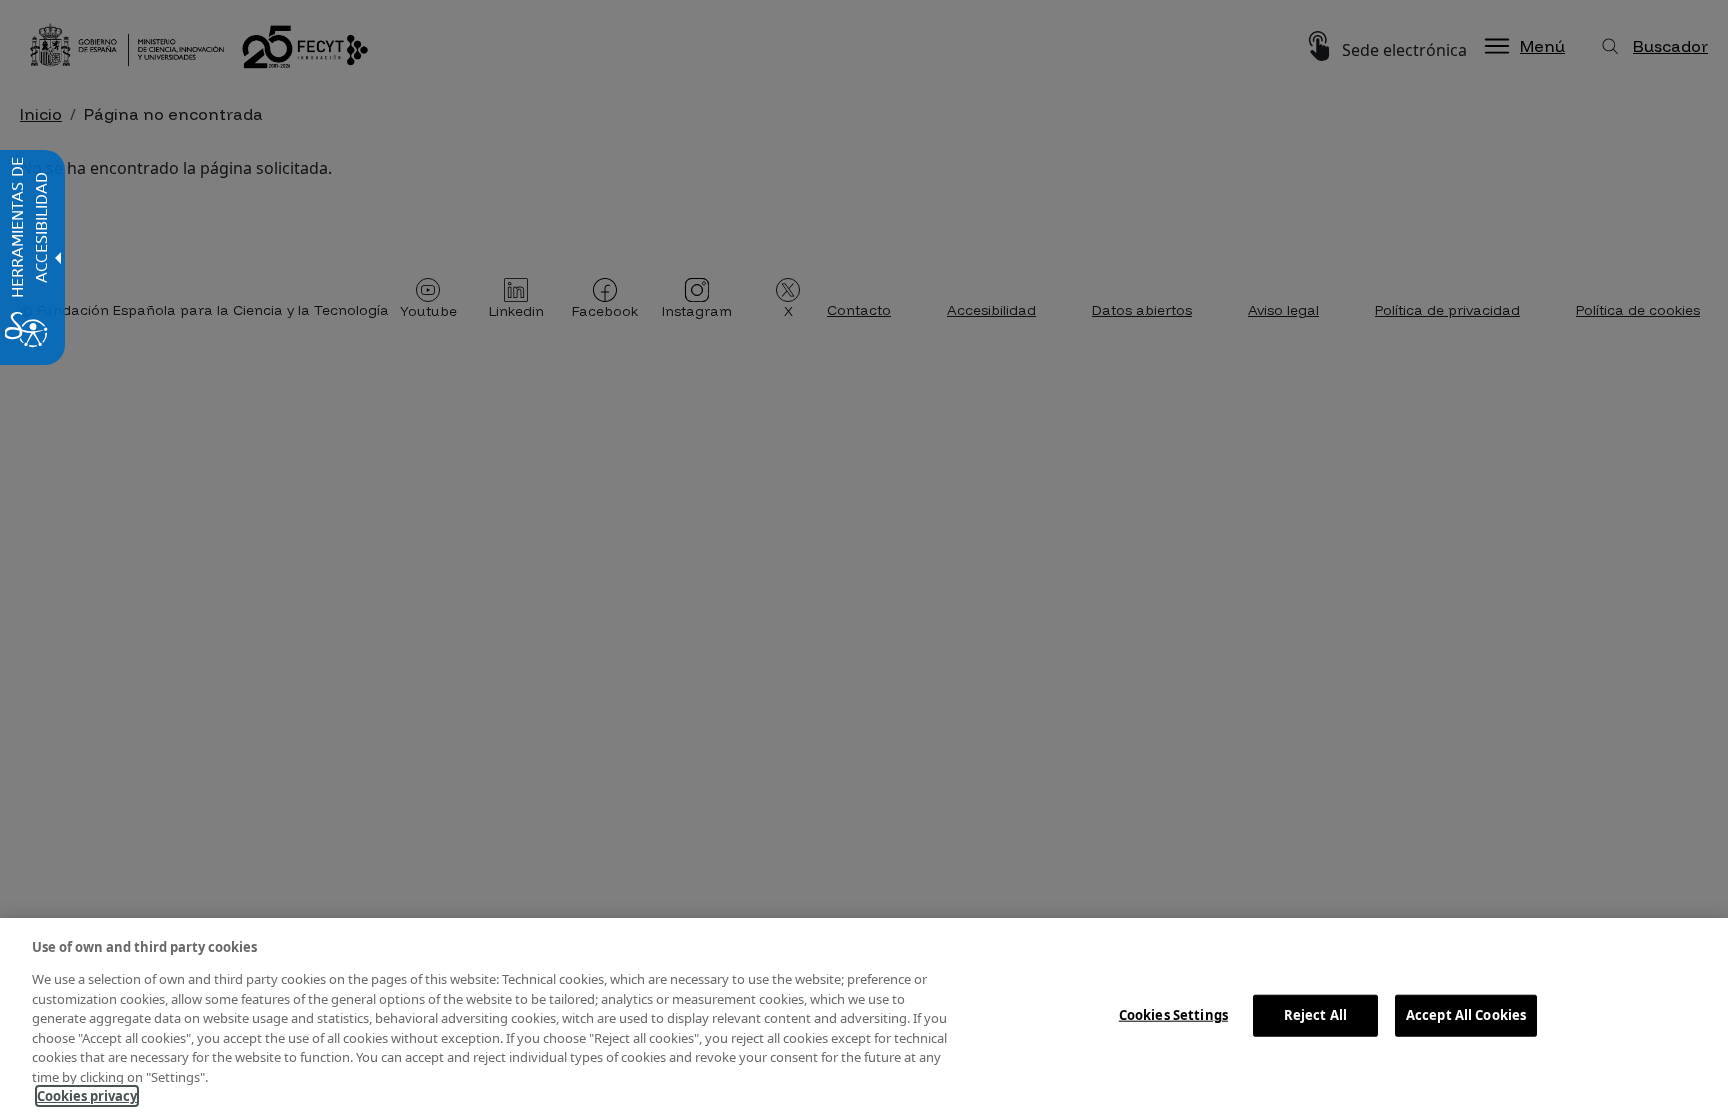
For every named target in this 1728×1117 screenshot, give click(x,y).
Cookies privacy (87, 1096)
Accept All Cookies (1466, 1015)
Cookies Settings (1173, 1015)
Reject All (1315, 1015)
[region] (864, 1017)
